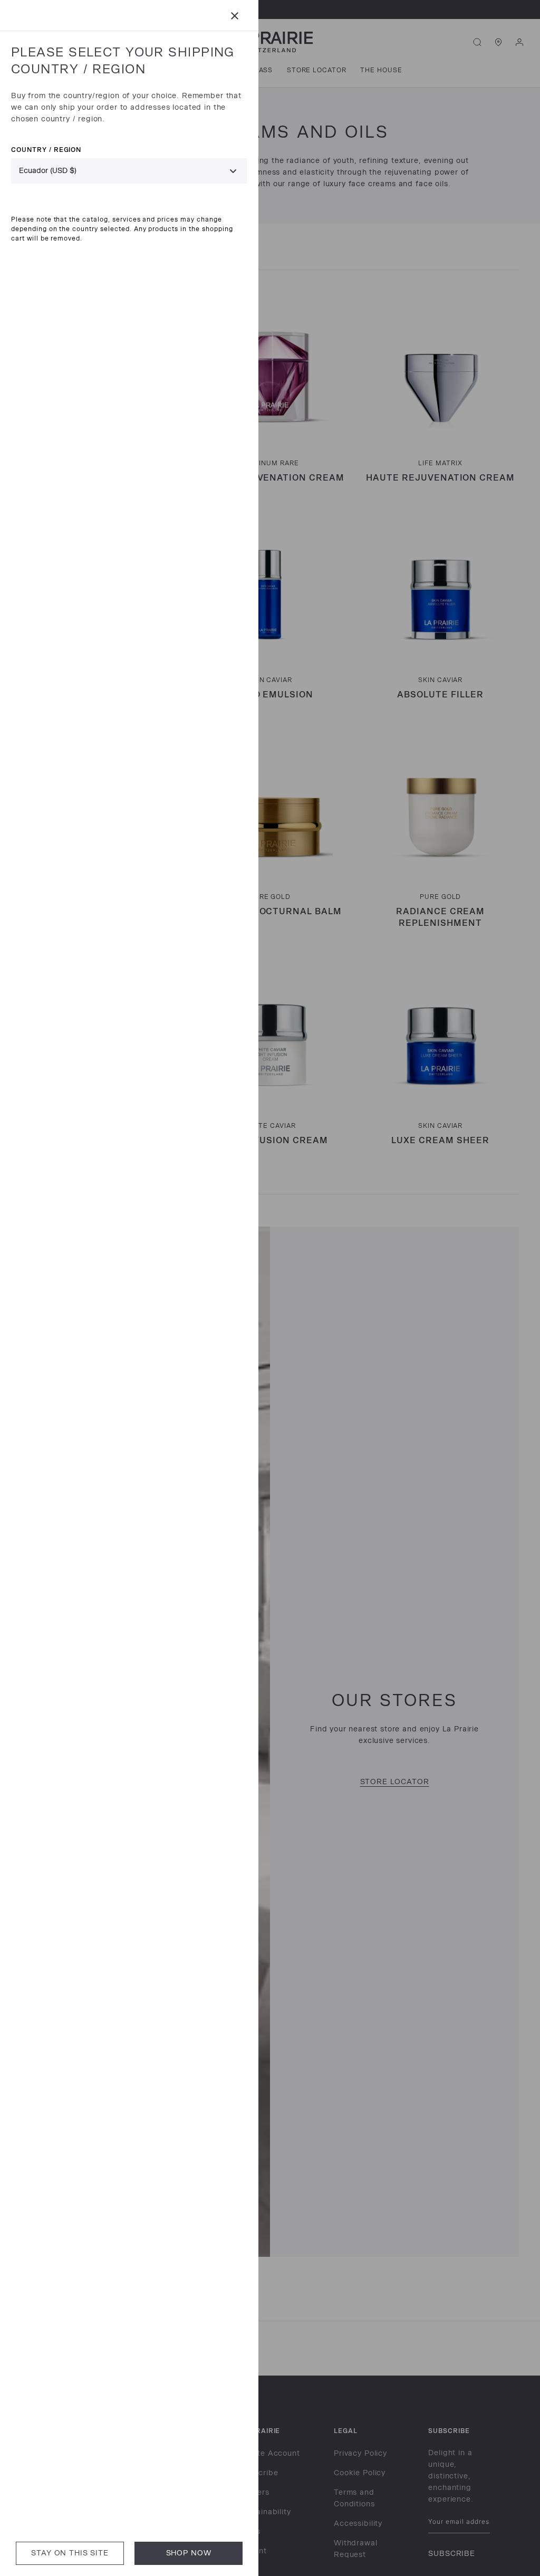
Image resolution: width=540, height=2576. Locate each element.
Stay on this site (70, 2553)
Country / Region (46, 150)
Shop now (189, 2553)
